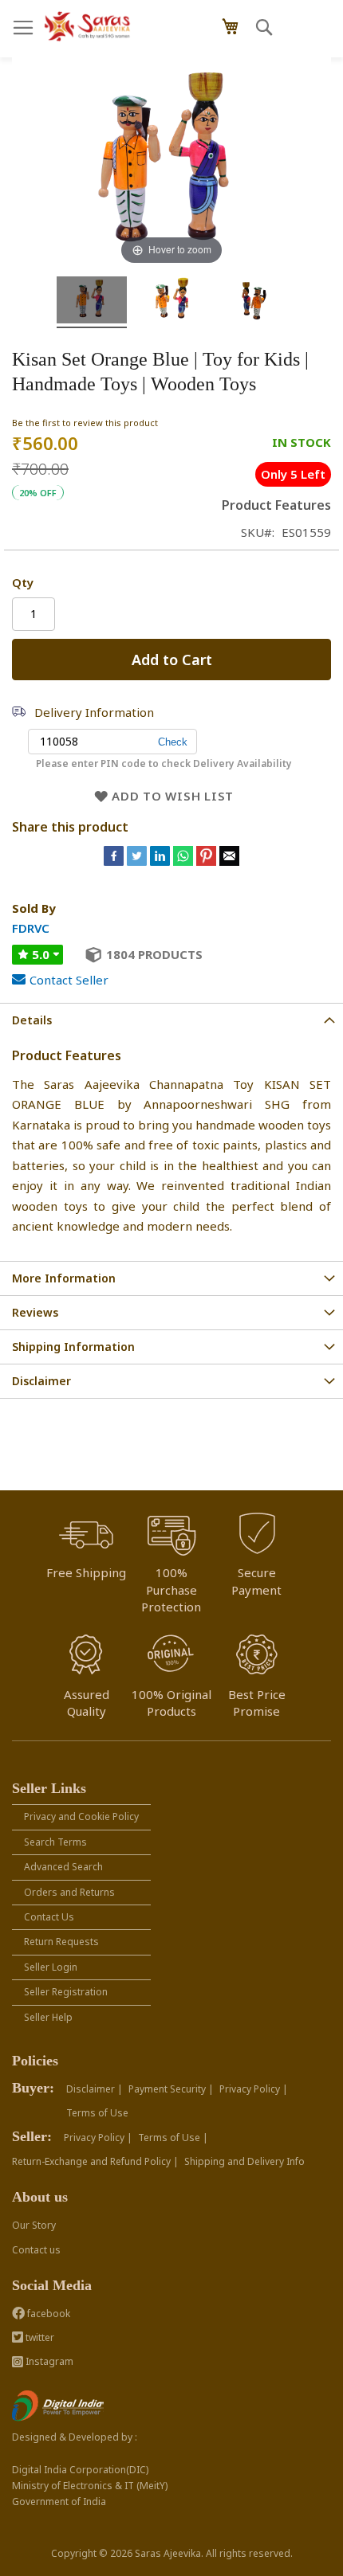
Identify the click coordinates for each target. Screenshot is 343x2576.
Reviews (35, 1312)
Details (32, 1020)
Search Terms (55, 1842)
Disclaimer (41, 1381)
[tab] (171, 1020)
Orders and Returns (69, 1892)
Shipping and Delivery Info (244, 2161)
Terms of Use (97, 2113)
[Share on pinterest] (208, 861)
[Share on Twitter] (138, 861)
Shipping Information (73, 1347)
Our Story (34, 2225)
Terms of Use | (173, 2138)
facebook (47, 2314)
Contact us (36, 2250)
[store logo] (88, 27)
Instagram (48, 2361)
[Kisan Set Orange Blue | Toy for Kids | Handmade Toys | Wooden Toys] (92, 302)
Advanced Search (63, 1867)
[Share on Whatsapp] (183, 861)
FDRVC (31, 928)
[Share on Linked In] (162, 861)
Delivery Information (94, 712)
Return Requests (61, 1942)
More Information (64, 1278)
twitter (39, 2337)
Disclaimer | (95, 2089)
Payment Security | (171, 2089)
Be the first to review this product (85, 423)
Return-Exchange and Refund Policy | (95, 2161)
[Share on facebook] (115, 861)
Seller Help (48, 2017)
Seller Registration (66, 1992)
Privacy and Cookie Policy (81, 1817)
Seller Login (51, 1967)
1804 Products (154, 954)
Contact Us (49, 1917)
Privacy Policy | (254, 2089)
